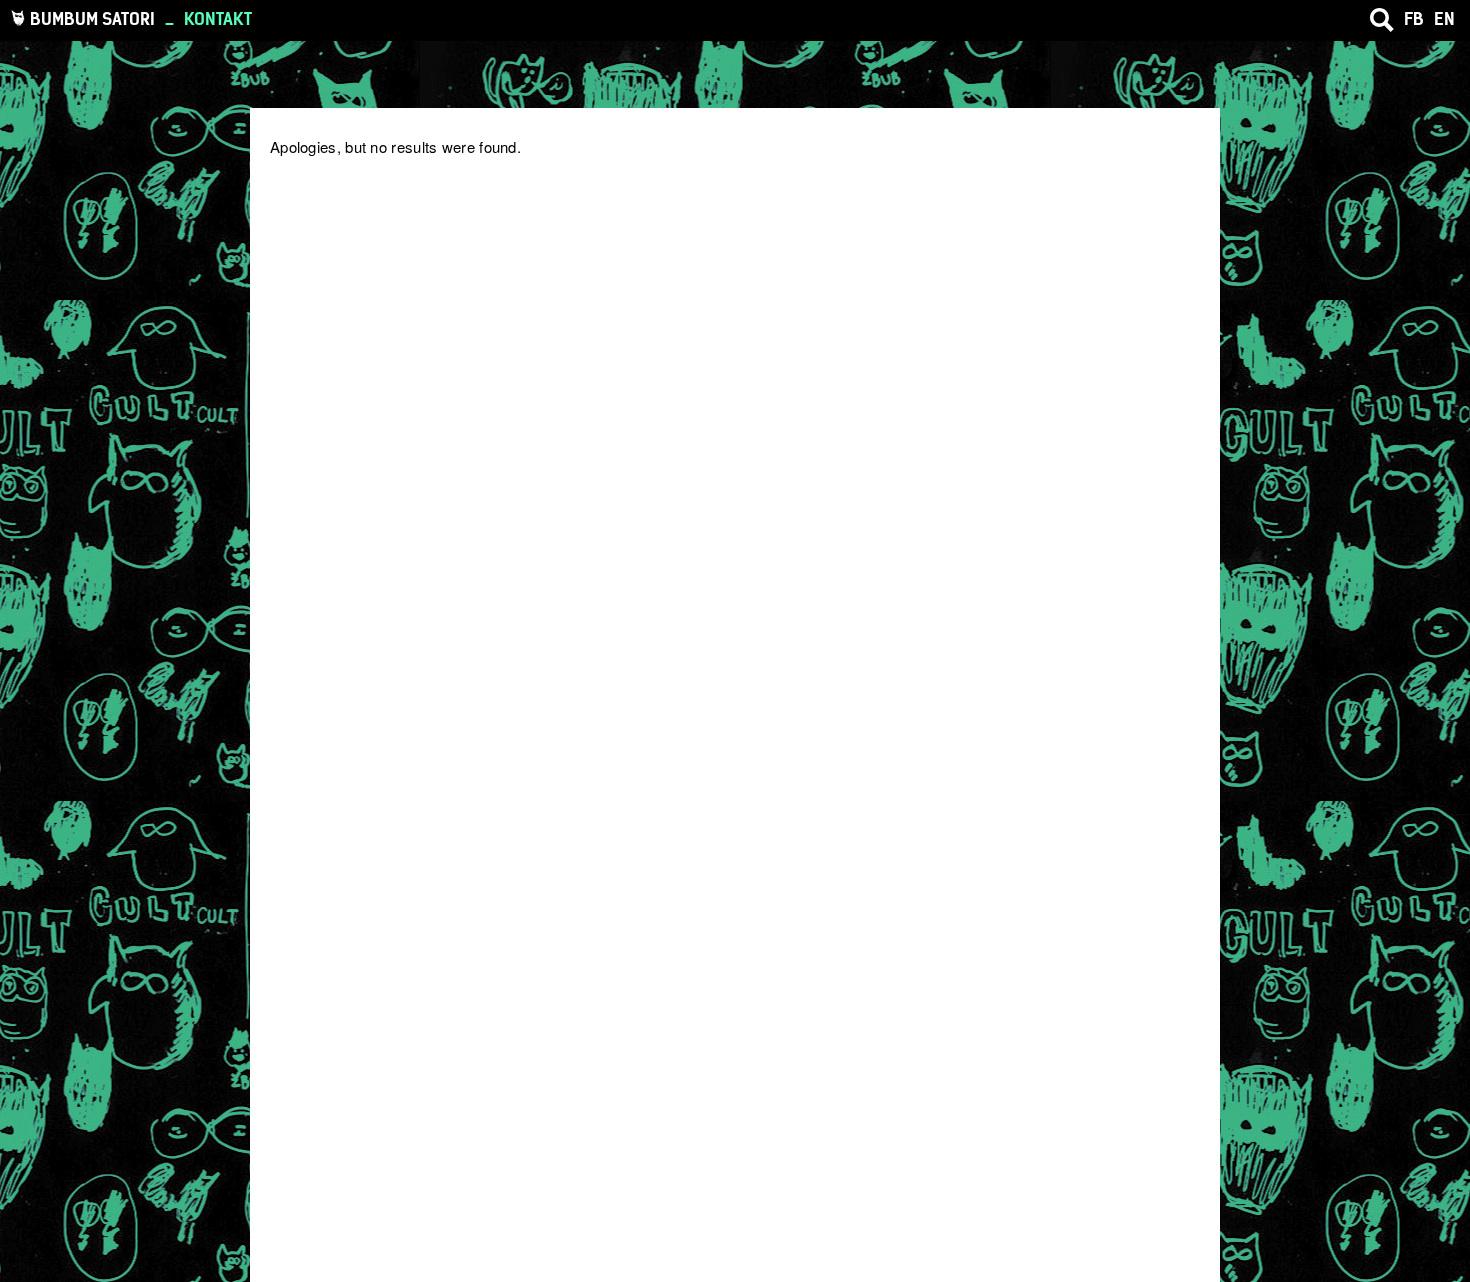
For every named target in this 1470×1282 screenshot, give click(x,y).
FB (1414, 19)
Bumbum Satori (92, 19)
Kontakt (218, 19)
